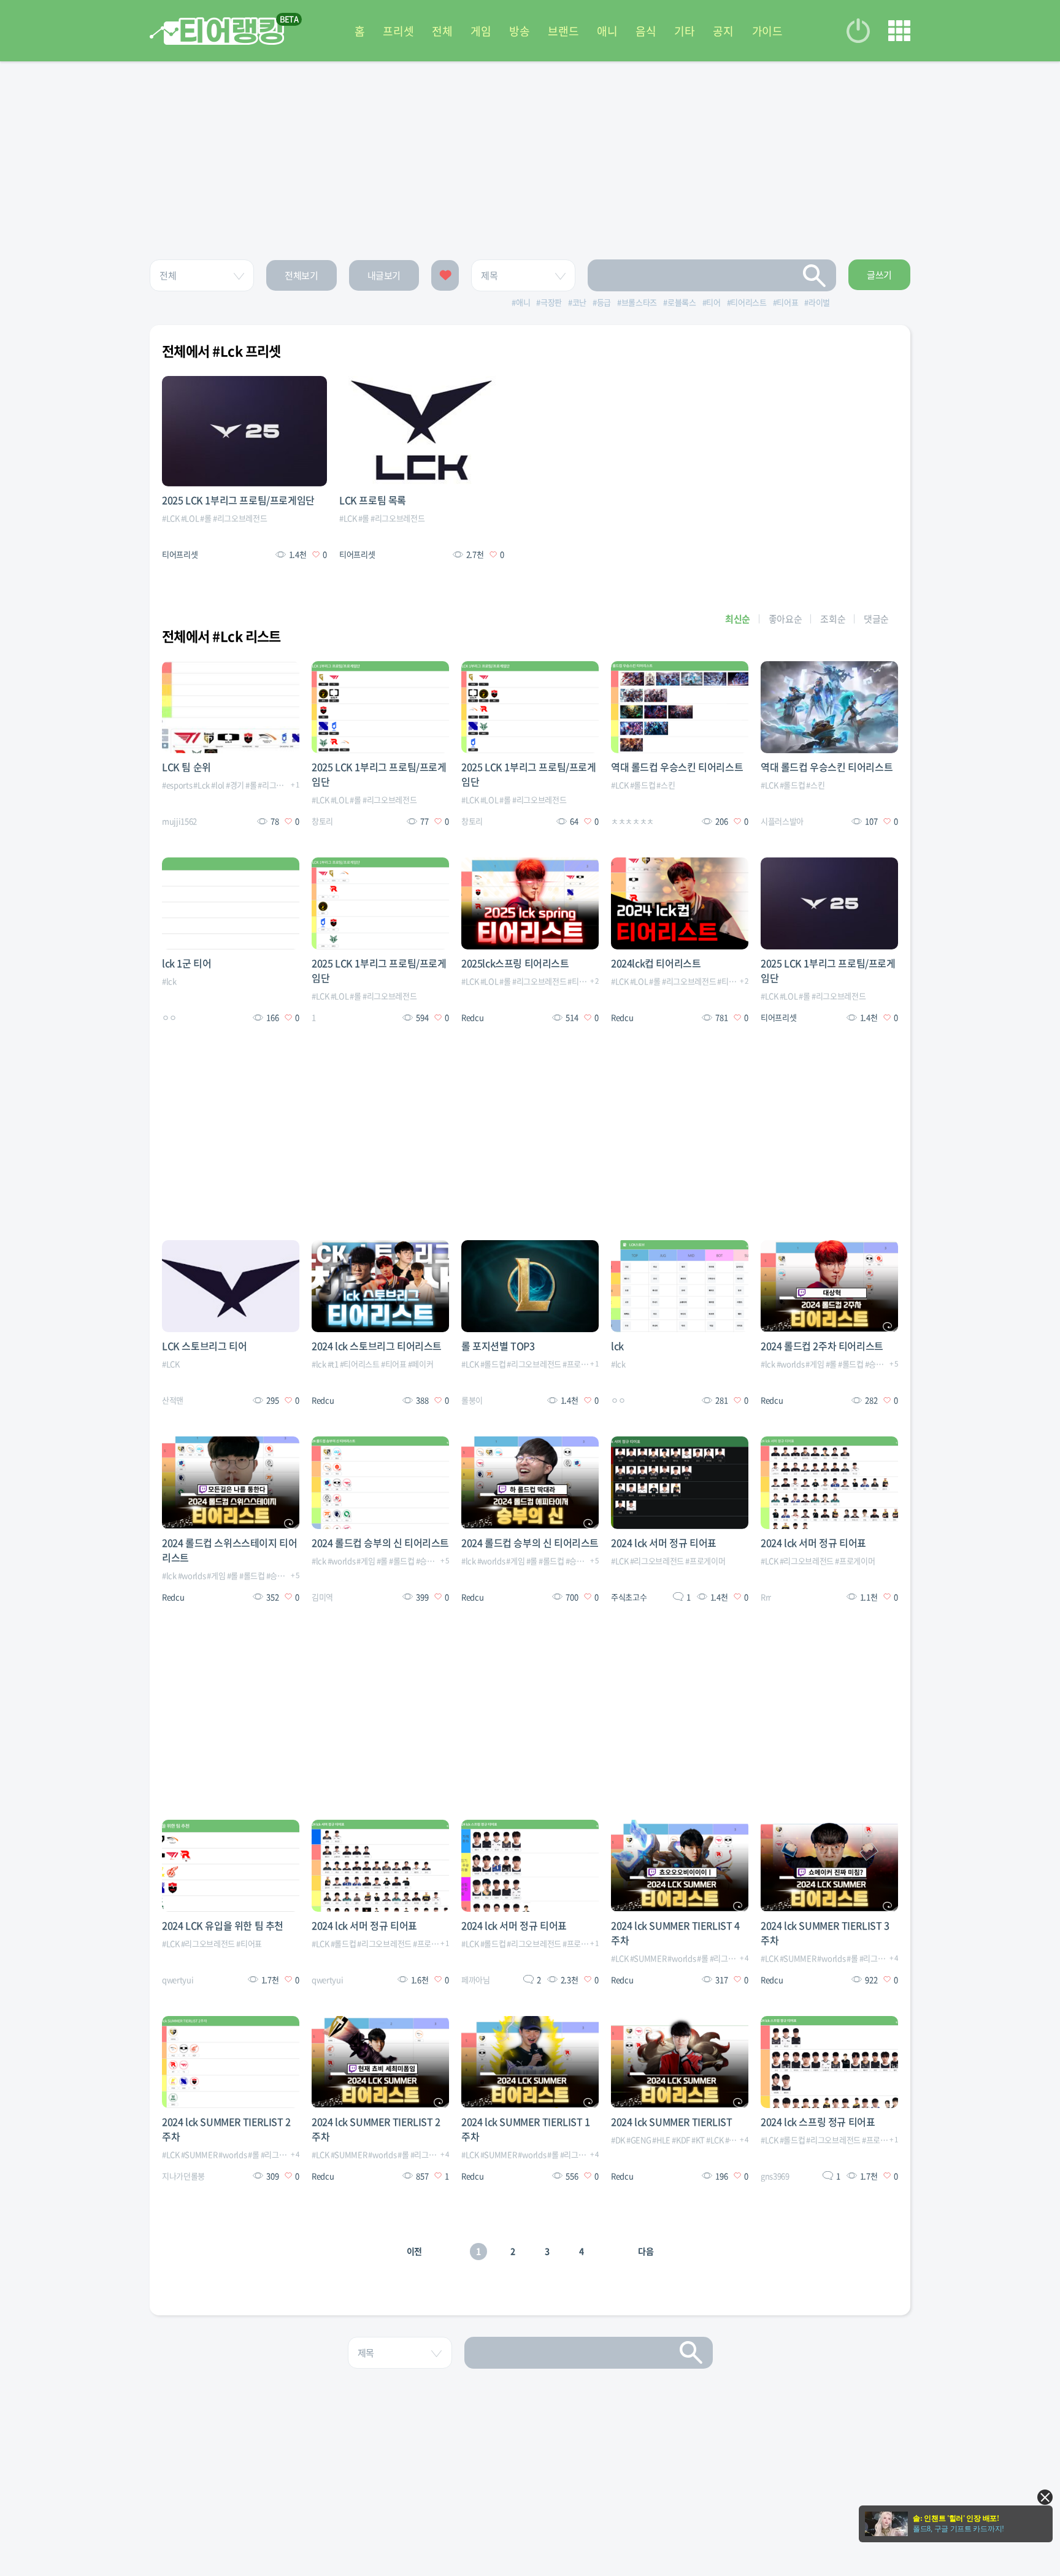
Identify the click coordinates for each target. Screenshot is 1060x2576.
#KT (698, 2140)
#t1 (333, 1364)
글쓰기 (879, 275)
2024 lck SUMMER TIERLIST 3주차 (825, 1933)
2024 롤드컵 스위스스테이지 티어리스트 (229, 1550)
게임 (481, 31)
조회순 (833, 619)
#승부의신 (881, 1364)
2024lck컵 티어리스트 (656, 963)
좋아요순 (785, 619)
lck (617, 1346)
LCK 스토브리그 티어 (204, 1346)
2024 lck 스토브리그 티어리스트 (377, 1346)
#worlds (791, 1364)
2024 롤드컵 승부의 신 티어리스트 (380, 1543)
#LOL (190, 518)
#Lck (202, 785)
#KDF (681, 2140)
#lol (218, 785)
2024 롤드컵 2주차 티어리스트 (822, 1346)
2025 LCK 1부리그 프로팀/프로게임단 (238, 500)
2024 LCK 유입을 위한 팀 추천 (223, 1925)
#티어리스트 (587, 981)
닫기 (1045, 2497)
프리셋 (398, 31)
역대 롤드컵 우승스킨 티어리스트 (677, 767)
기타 (684, 31)
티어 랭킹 (217, 31)
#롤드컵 (643, 785)
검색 (815, 275)
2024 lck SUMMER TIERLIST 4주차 (675, 1933)
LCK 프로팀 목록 (373, 500)
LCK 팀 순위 (186, 767)
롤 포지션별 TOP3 (498, 1346)
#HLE (661, 2140)
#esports (177, 785)
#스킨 (666, 785)
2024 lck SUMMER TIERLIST (671, 2122)
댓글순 (876, 619)
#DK (618, 2140)
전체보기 (301, 275)
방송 (519, 31)
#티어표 (394, 1364)
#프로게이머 (582, 1364)
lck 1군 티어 (186, 963)
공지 (723, 31)
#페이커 (421, 1364)
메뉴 (899, 31)
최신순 (738, 619)
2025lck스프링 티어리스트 (515, 963)
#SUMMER (648, 1958)
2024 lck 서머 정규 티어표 (664, 1543)
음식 (646, 31)
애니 (607, 31)
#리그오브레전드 (240, 518)
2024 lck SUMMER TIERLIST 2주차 (226, 2129)
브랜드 (563, 31)
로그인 (858, 31)
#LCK (171, 518)
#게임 (815, 1364)
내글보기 (384, 275)
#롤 (205, 518)
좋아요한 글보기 (445, 275)
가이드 (767, 31)
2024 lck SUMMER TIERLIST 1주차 (526, 2129)
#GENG (639, 2140)
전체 (442, 31)
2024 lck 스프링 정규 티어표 (818, 2122)
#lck (169, 981)
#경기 (235, 785)
